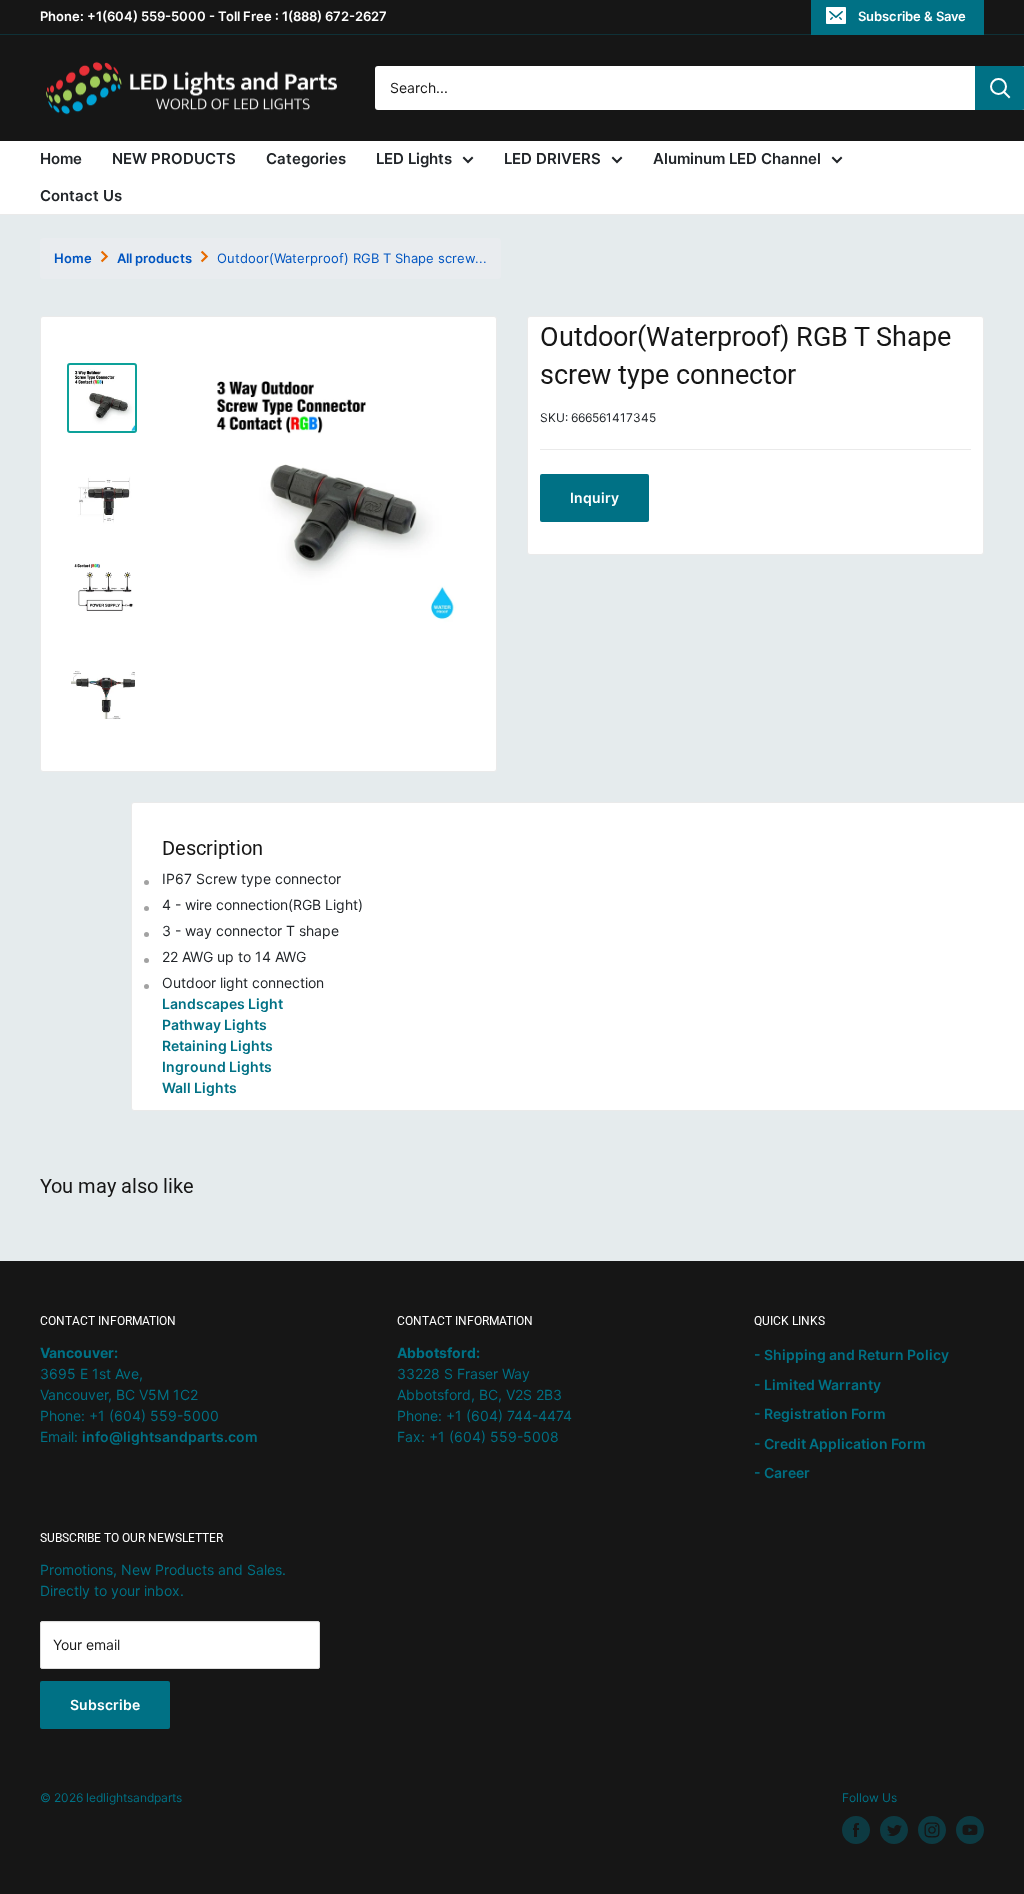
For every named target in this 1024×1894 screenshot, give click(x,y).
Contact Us (81, 195)
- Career (782, 1472)
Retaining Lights (217, 1045)
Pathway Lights (214, 1024)
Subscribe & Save (912, 16)
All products (154, 258)
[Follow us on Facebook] (856, 1830)
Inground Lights (217, 1066)
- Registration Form (820, 1413)
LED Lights (414, 158)
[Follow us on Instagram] (932, 1830)
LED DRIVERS (552, 158)
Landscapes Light (222, 1003)
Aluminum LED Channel (737, 158)
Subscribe (105, 1704)
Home (61, 158)
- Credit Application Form (840, 1443)
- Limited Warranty (817, 1384)
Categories (306, 158)
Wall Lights (199, 1087)
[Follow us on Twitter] (894, 1830)
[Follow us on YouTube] (970, 1830)
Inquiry (594, 497)
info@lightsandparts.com (170, 1436)
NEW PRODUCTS (174, 158)
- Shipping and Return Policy (851, 1354)
